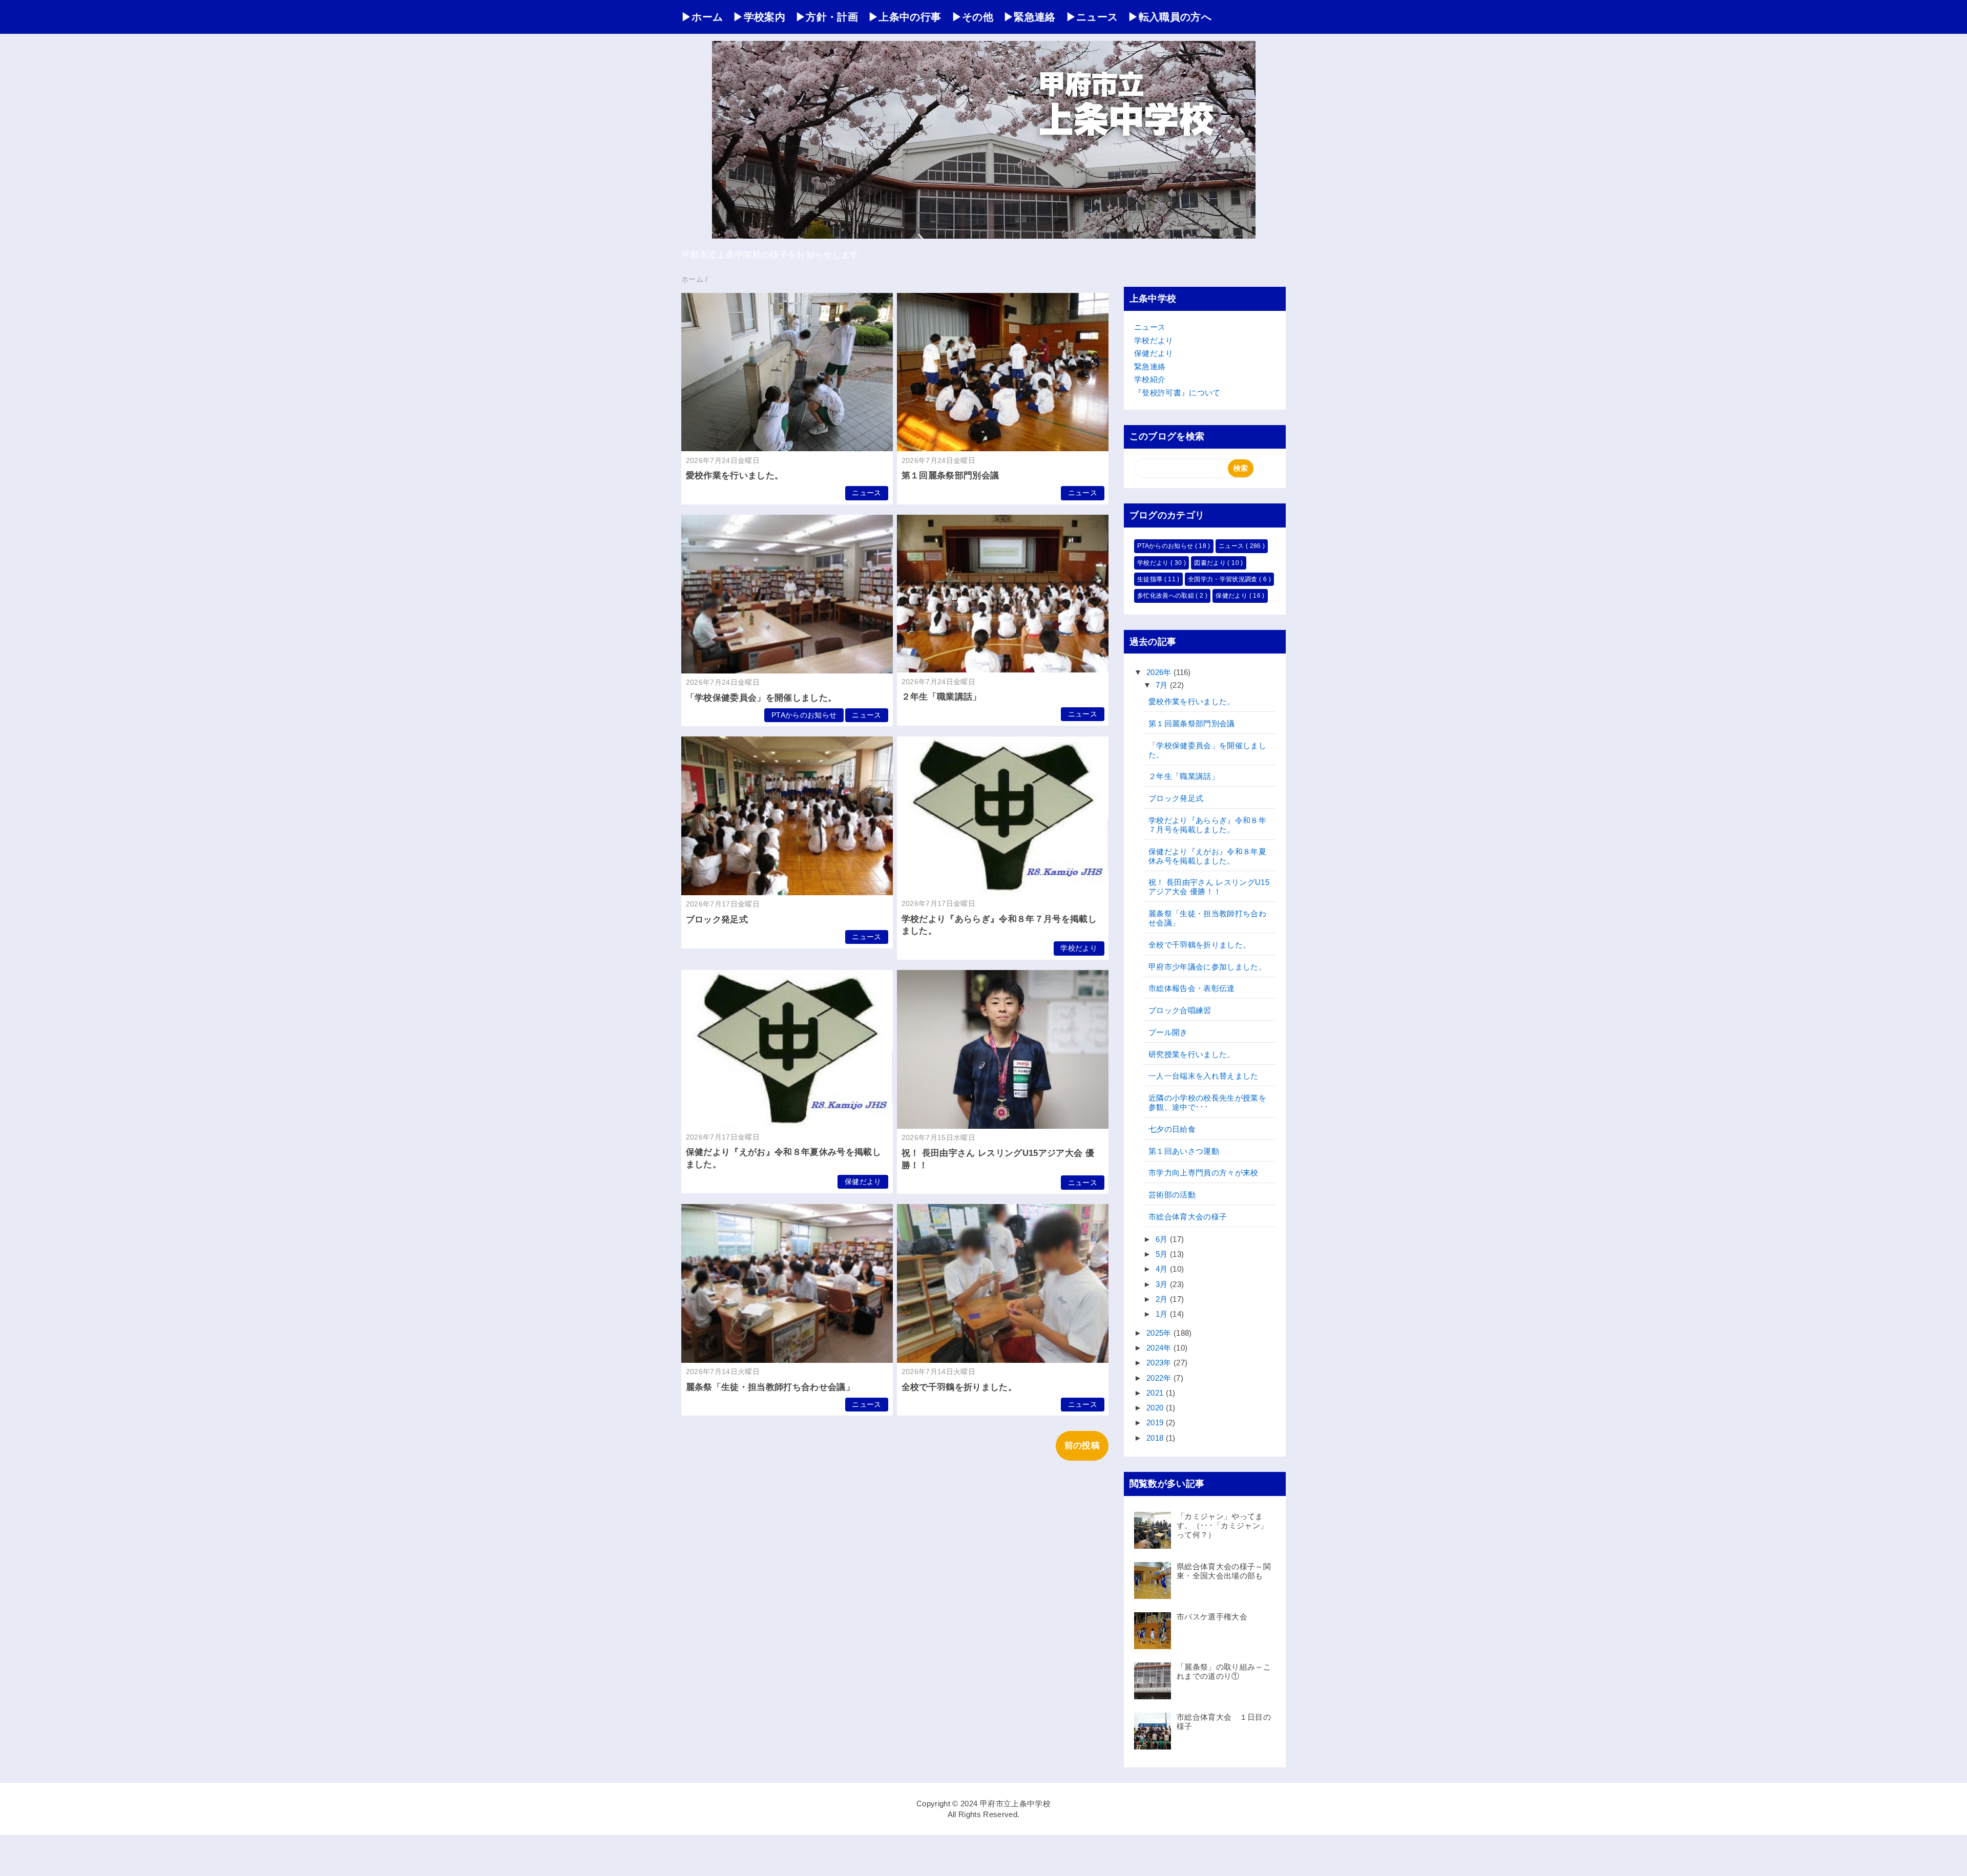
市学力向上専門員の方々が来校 (1204, 1173)
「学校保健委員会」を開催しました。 (761, 698)
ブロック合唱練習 (1180, 1010)
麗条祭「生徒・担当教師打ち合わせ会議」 (770, 1387)
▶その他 (972, 17)
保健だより (863, 1182)
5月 (1163, 1254)
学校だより (1079, 948)
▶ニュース (1092, 17)
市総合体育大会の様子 (1188, 1217)
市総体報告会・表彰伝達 (1192, 988)
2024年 (1160, 1348)
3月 (1163, 1284)
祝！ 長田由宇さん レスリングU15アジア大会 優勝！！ (1209, 887)
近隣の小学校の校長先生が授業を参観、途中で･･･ (1207, 1102)
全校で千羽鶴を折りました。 (959, 1387)
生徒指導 (1151, 579)
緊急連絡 (1150, 366)
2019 (1156, 1422)
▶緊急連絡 (1030, 17)
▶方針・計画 (827, 17)
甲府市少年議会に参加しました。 (1207, 967)
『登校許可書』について (1177, 393)
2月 (1163, 1299)
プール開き (1168, 1032)
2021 (1156, 1393)
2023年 (1160, 1363)
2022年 (1160, 1378)
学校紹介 (1150, 379)
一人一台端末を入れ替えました (1204, 1076)
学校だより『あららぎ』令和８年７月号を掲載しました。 (1207, 825)
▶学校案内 (759, 17)
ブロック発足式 (717, 920)
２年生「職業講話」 (941, 697)
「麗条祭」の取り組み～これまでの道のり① (1224, 1671)
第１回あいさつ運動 (1184, 1151)
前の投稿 (1082, 1446)
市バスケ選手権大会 (1212, 1617)
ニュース (866, 493)
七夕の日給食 (1172, 1129)
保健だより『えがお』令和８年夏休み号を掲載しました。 (1207, 856)
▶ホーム (702, 17)
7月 (1163, 685)
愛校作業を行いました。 (735, 476)
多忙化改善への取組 (1166, 596)
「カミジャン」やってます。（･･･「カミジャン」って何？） (1222, 1525)
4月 (1163, 1269)
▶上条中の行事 (905, 17)
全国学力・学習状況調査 (1223, 579)
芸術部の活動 (1172, 1195)
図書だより (1211, 563)
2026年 (1160, 672)
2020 (1156, 1408)
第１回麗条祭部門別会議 (950, 476)
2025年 (1160, 1333)
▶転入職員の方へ (1170, 17)
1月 (1163, 1314)
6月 (1163, 1239)
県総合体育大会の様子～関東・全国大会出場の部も (1224, 1571)
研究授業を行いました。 (1192, 1054)
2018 (1156, 1438)
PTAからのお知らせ (804, 715)
